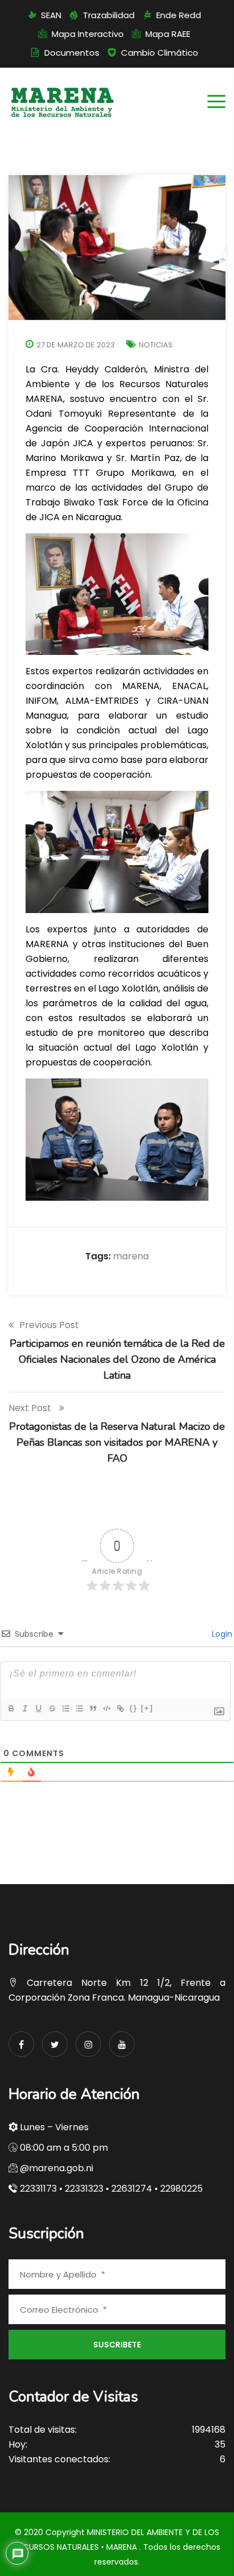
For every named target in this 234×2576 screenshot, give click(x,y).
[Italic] (24, 1708)
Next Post (31, 1408)
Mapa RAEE (168, 34)
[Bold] (11, 1708)
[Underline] (38, 1708)
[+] (147, 1708)
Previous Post (49, 1325)
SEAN (51, 15)
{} (133, 1708)
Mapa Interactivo (88, 34)
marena (131, 1256)
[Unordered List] (79, 1708)
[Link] (120, 1708)
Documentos (72, 53)
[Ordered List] (65, 1708)
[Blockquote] (93, 1708)
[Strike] (52, 1708)
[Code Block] (106, 1708)
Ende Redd (179, 15)
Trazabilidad (109, 15)
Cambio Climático (160, 53)
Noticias (156, 345)
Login (221, 1634)
